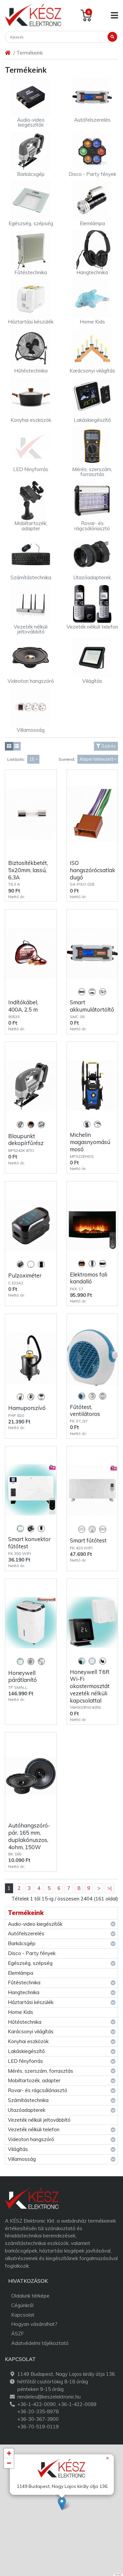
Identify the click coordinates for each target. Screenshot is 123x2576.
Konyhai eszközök (28, 2041)
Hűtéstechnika (25, 2022)
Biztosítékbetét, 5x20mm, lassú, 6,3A (28, 870)
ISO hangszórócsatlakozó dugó (92, 870)
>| (109, 1888)
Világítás (18, 2149)
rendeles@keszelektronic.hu (49, 2397)
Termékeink (26, 1913)
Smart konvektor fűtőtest (29, 1543)
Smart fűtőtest (88, 1540)
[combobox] (33, 759)
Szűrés (108, 746)
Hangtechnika (24, 1992)
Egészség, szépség (30, 1963)
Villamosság (22, 2159)
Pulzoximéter (25, 1275)
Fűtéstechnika (24, 1982)
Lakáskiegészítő (26, 2051)
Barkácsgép (22, 1943)
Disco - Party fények (32, 1953)
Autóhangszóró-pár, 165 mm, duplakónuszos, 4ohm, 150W (29, 1836)
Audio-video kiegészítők (35, 1924)
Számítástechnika (28, 2100)
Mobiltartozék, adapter (34, 2080)
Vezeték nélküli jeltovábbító (39, 2120)
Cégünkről (22, 2305)
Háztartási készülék (31, 2002)
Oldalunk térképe (30, 2296)
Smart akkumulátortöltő (92, 1006)
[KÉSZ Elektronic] (33, 15)
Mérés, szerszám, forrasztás (41, 2071)
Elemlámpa (20, 1973)
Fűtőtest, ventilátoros (85, 1410)
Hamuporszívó (27, 1408)
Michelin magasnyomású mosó (90, 1142)
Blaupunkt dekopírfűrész (26, 1140)
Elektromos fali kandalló (89, 1278)
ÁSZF (18, 2334)
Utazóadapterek (27, 2110)
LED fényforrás (25, 2061)
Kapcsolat (23, 2315)
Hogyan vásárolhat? (34, 2324)
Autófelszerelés (26, 1933)
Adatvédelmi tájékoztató (40, 2343)
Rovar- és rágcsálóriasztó (38, 2090)
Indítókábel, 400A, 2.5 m (23, 1006)
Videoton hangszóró (31, 2139)
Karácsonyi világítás (31, 2031)
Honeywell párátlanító (22, 1676)
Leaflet (119, 2575)
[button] (62, 2504)
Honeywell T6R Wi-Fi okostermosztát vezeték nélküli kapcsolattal (90, 1686)
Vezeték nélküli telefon (34, 2129)
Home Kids (20, 2012)
